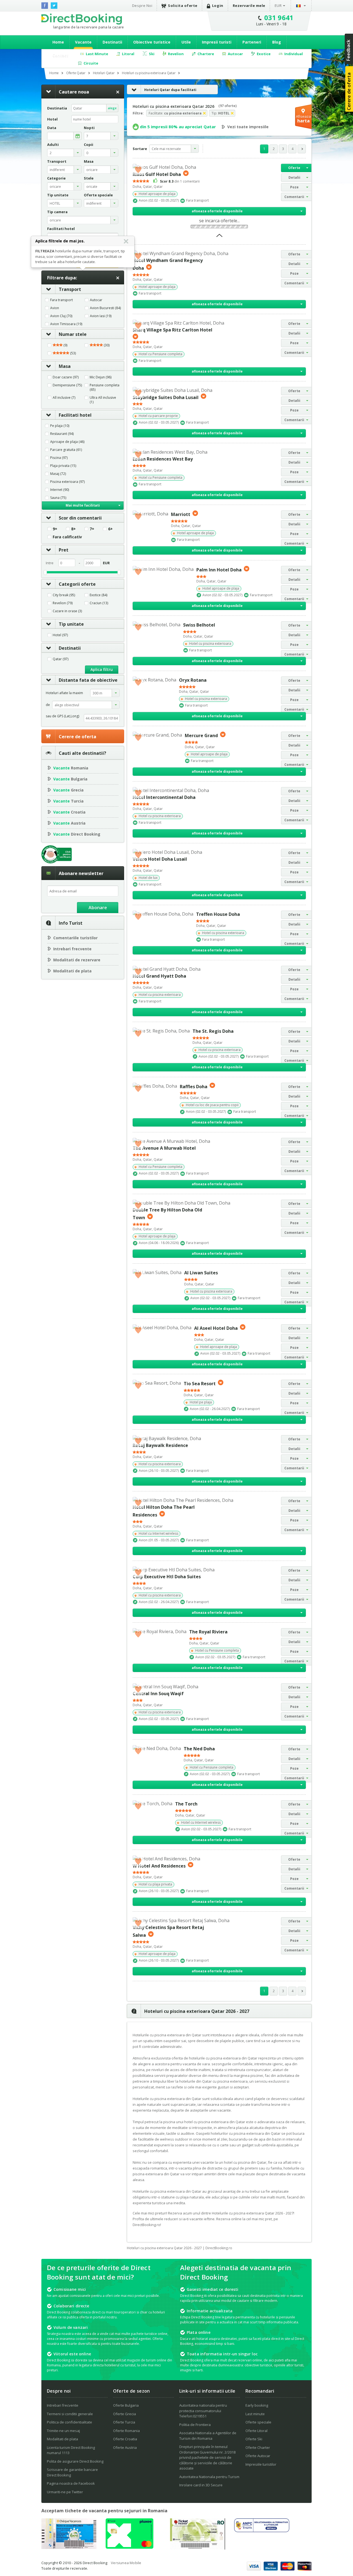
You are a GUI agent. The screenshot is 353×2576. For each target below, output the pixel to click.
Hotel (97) (60, 635)
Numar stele (73, 334)
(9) (65, 345)
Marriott (181, 514)
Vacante (83, 42)
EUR (278, 6)
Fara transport (61, 300)
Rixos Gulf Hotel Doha (157, 174)
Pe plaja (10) (60, 426)
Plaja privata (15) (63, 466)
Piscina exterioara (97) (67, 482)
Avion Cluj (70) (61, 316)
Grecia (68, 790)
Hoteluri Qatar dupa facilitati (170, 90)
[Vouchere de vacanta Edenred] (197, 2548)
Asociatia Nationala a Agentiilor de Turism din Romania (208, 2436)
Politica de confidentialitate (69, 2422)
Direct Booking (82, 19)
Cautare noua (74, 92)
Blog (277, 42)
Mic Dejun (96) (101, 377)
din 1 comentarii (180, 181)
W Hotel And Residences (159, 1866)
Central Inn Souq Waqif (158, 1694)
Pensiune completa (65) (105, 387)
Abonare (98, 908)
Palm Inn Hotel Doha (219, 570)
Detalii (294, 177)
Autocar (96, 300)
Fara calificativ (67, 537)
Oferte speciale (258, 2422)
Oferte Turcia (124, 2422)
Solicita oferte (183, 6)
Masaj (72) (58, 474)
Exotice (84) (98, 595)
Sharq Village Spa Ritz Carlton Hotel (173, 330)
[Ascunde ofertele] (219, 237)
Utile (186, 42)
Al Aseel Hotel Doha (216, 1328)
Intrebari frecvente (72, 949)
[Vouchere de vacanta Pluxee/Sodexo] (129, 2547)
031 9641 (279, 18)
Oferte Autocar (258, 2456)
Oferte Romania (126, 2431)
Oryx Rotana (193, 680)
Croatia (69, 812)
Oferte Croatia (125, 2439)
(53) (73, 353)
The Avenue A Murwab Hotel (164, 1148)
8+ (73, 529)
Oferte (294, 168)
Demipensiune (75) (67, 385)
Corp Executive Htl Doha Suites (167, 1577)
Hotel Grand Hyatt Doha (159, 976)
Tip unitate (71, 624)
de (48, 705)
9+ (55, 529)
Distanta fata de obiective (88, 680)
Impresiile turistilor (261, 2464)
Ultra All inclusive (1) (103, 400)
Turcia (68, 801)
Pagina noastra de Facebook (71, 2483)
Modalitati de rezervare (77, 960)
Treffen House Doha (218, 914)
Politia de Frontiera (195, 2425)
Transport (70, 289)
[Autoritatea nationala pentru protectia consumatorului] (262, 2530)
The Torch (186, 1804)
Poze (294, 187)
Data (52, 128)
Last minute (255, 2414)
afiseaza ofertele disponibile (217, 211)
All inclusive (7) (64, 398)
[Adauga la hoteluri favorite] (138, 169)
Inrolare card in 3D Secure (201, 2485)
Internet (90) (60, 490)
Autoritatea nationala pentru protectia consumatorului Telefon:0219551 (203, 2411)
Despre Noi (142, 6)
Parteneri (252, 42)
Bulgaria (70, 779)
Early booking (257, 2405)
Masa (65, 366)
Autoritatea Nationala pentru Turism (209, 2477)
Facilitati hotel (75, 415)
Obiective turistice (152, 42)
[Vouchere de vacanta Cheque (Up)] (69, 2547)
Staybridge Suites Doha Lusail (166, 397)
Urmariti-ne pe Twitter (65, 2492)
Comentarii (294, 197)
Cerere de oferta (77, 737)
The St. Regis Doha (213, 1031)
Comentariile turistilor (75, 938)
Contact (60, 55)
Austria (69, 823)
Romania (71, 768)
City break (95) (64, 595)
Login (218, 6)
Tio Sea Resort (200, 1384)
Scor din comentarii (80, 518)
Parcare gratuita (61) (66, 450)
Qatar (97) (61, 659)
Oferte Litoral (256, 2431)
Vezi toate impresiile (248, 127)
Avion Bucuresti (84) (105, 308)
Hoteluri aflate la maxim (64, 693)
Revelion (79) (63, 603)
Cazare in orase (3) (67, 611)
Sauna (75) (58, 498)
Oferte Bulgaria (126, 2405)
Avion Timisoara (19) (66, 324)
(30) (106, 345)
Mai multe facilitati (83, 505)
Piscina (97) (59, 458)
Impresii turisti (217, 42)
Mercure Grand (201, 735)
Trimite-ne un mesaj (63, 2431)
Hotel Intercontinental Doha (164, 797)
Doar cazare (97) (66, 377)
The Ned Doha (199, 1749)
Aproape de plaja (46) (67, 442)
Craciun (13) (99, 603)
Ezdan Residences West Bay (163, 459)
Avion (55, 308)
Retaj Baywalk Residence (160, 1445)
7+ (92, 529)
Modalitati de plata (72, 971)
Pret (64, 550)
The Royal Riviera (208, 1632)
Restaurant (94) (62, 434)
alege (112, 108)
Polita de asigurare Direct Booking (75, 2461)
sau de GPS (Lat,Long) (62, 716)
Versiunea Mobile (126, 2563)
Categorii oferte (77, 584)
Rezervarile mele (249, 6)
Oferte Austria (125, 2447)
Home (58, 42)
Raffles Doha (194, 1086)
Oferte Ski (254, 2439)
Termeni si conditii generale (70, 2414)
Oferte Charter (258, 2447)
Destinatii (112, 42)
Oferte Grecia (125, 2414)
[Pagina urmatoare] (302, 149)
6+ (110, 529)
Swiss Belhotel (199, 625)
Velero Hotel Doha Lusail (160, 859)
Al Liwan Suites (201, 1273)
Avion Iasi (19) (101, 316)
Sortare (140, 149)
